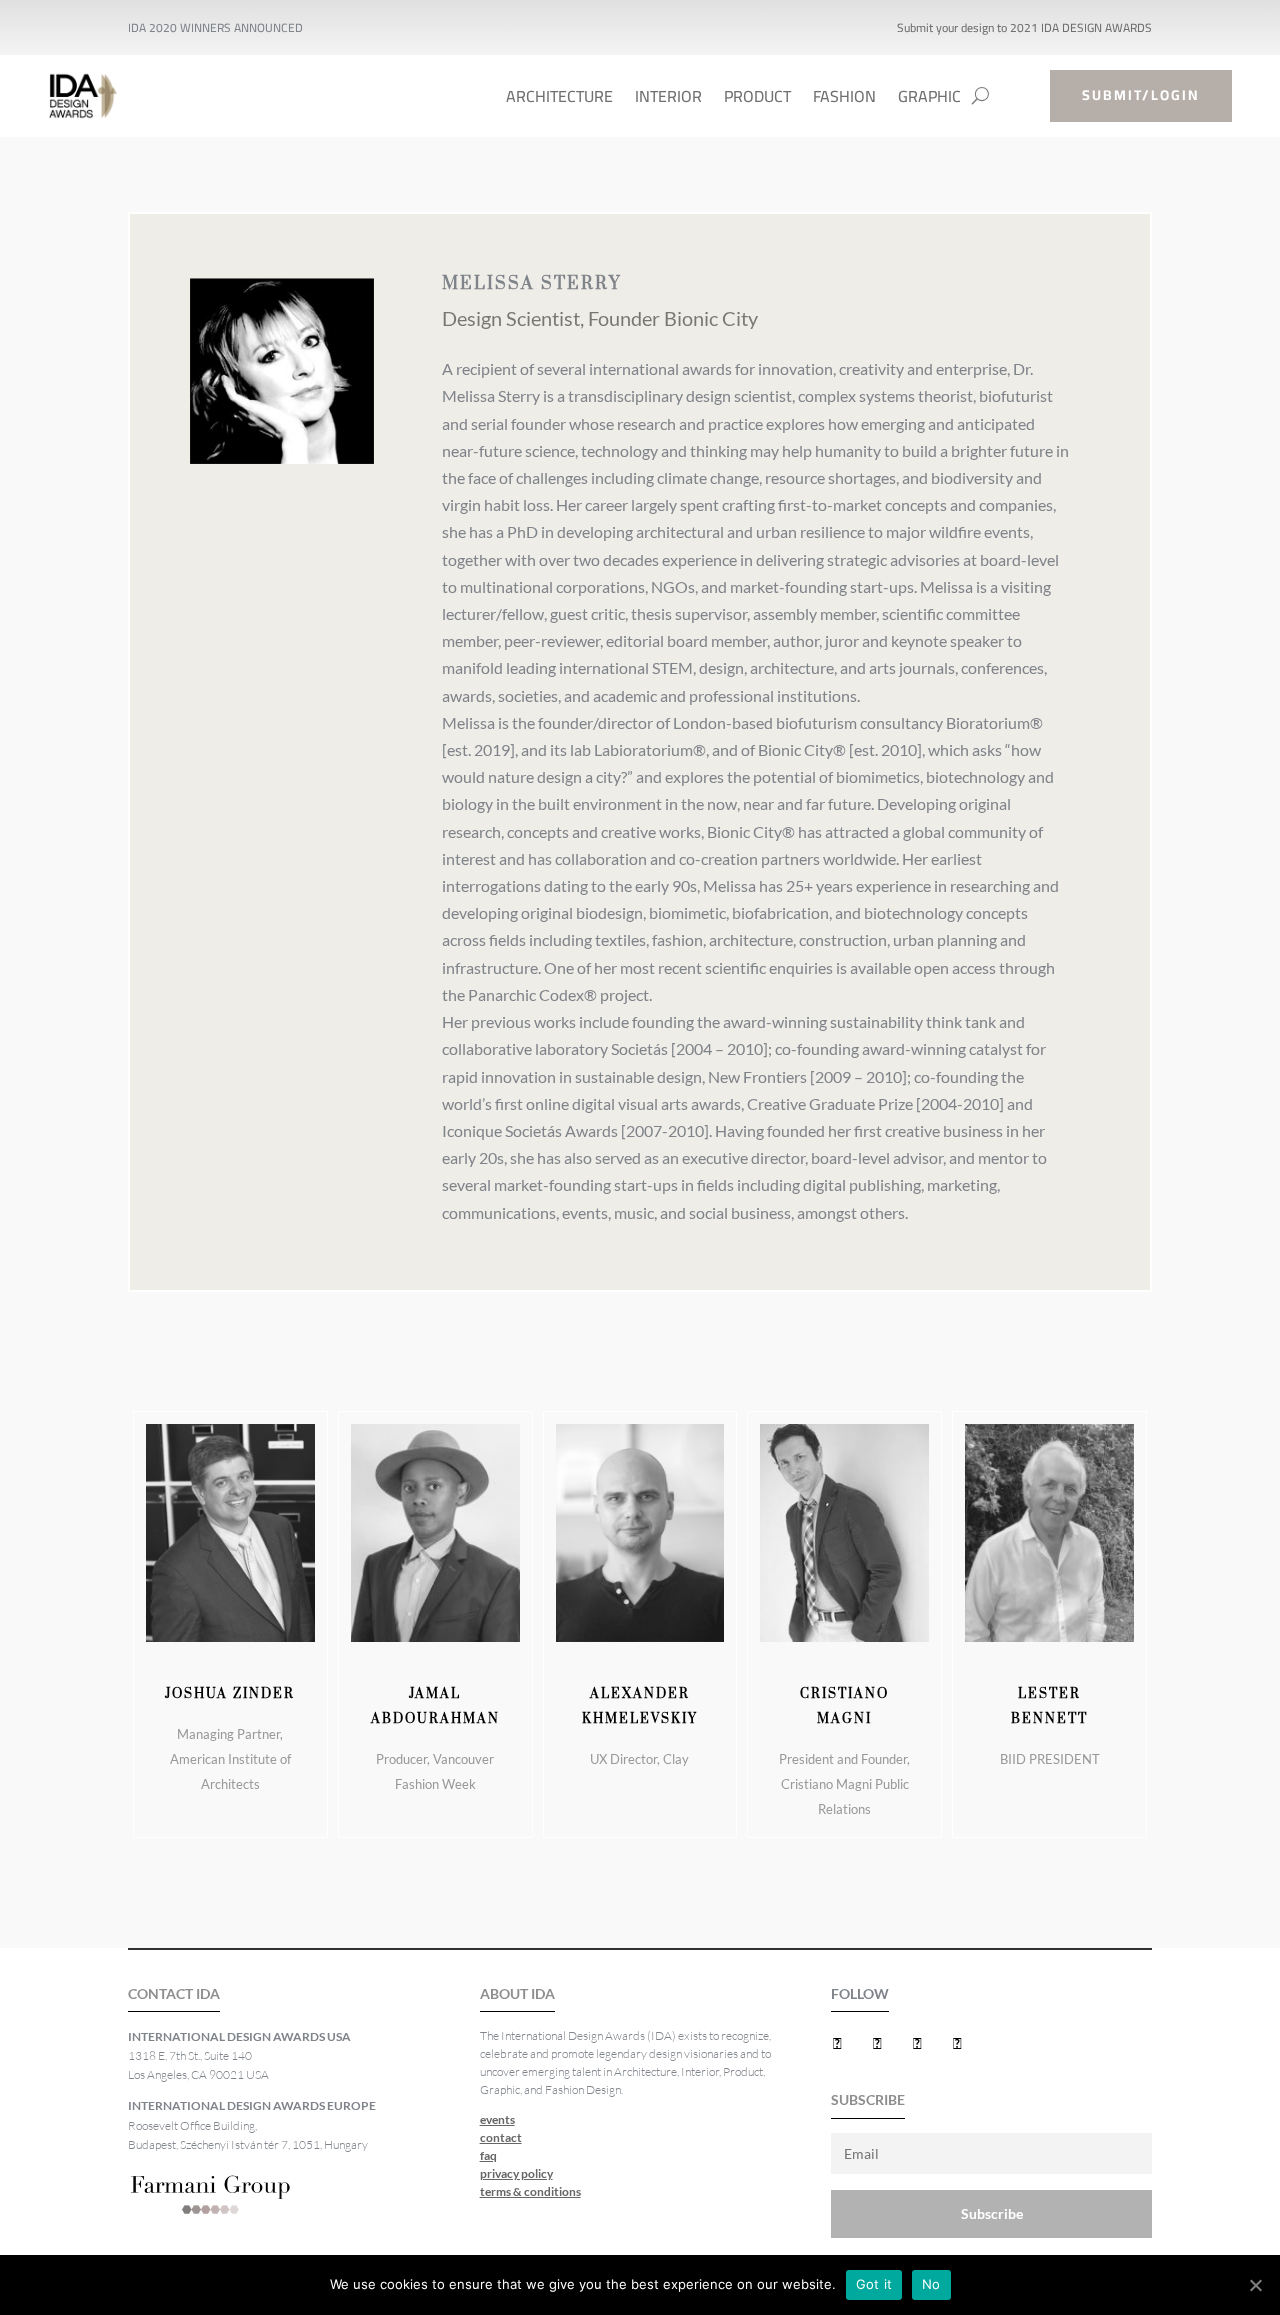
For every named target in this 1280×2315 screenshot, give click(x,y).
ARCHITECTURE (559, 100)
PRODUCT (757, 100)
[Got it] (1255, 2285)
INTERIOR (668, 100)
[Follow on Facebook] (837, 2043)
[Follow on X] (877, 2043)
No (931, 2284)
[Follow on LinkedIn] (917, 2043)
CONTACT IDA (174, 1993)
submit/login (1141, 95)
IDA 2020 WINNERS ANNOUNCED (215, 27)
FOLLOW (860, 1993)
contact (501, 2137)
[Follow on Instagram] (957, 2043)
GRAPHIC (929, 100)
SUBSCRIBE (868, 2099)
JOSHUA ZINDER (230, 1694)
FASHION (844, 100)
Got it (874, 2284)
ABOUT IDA (517, 1993)
